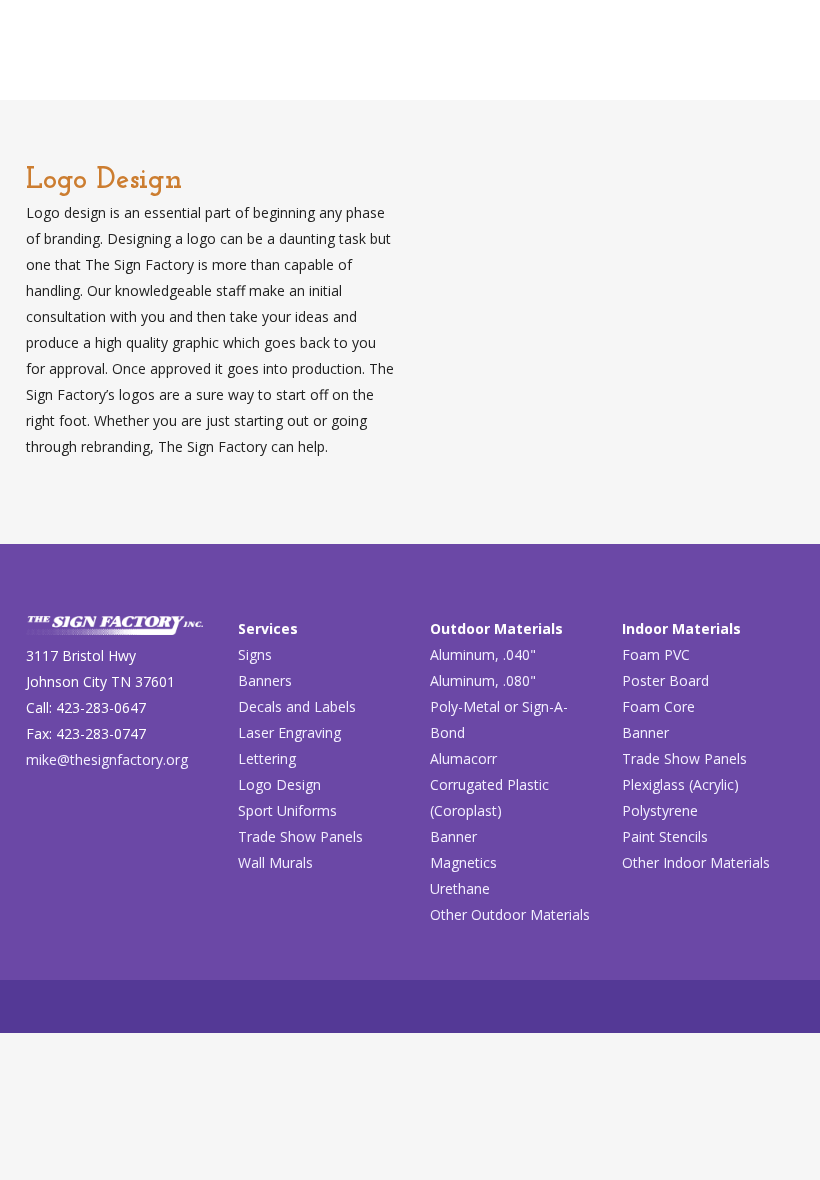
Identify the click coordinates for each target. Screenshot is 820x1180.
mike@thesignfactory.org (107, 759)
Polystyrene (660, 810)
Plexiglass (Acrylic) (680, 784)
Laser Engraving (289, 732)
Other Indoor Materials (696, 862)
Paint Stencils (665, 836)
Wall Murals (275, 862)
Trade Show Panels (300, 836)
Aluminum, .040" (483, 654)
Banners (265, 680)
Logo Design (279, 784)
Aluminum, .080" (483, 680)
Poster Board (665, 680)
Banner (453, 836)
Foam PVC (656, 654)
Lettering (267, 758)
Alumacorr (463, 758)
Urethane (460, 888)
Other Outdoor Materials (510, 914)
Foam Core (658, 706)
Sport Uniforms (287, 810)
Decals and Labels (297, 706)
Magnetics (463, 862)
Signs (255, 654)
